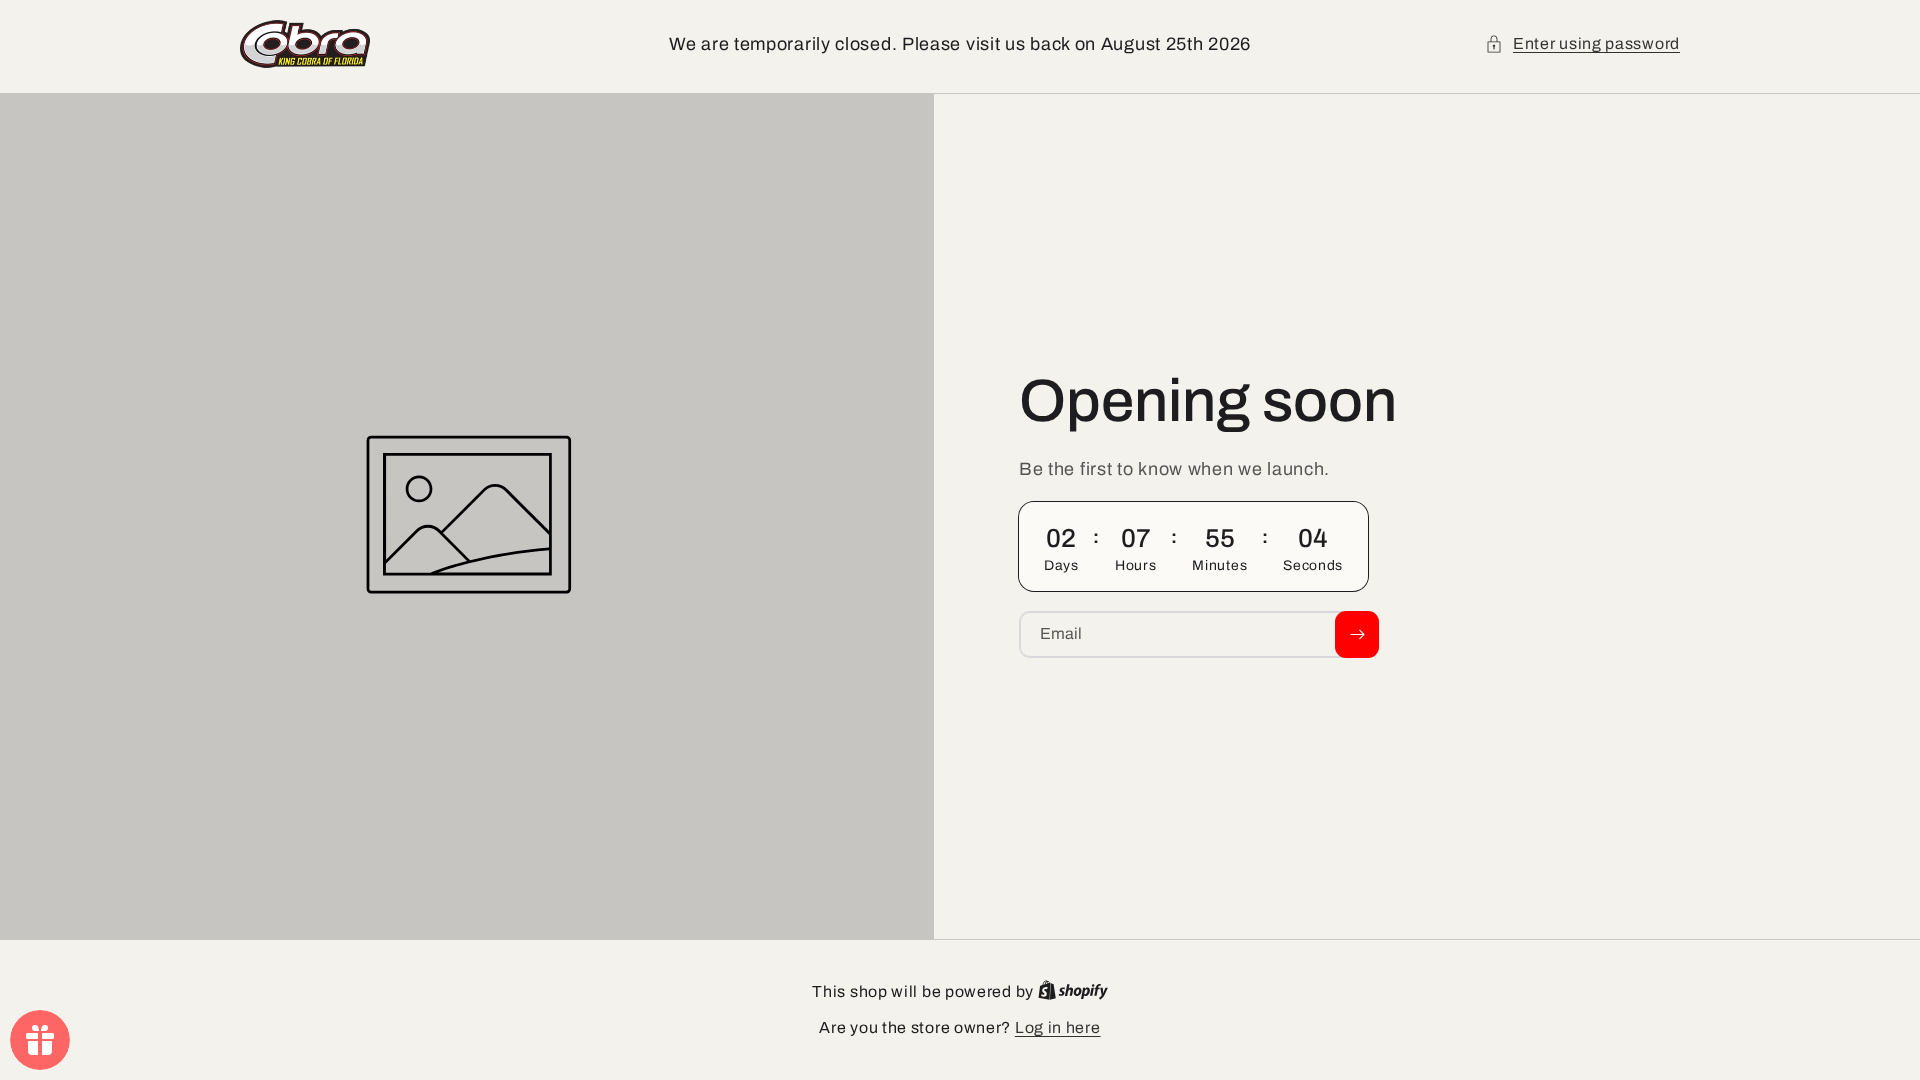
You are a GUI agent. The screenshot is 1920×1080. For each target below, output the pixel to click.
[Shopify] (1073, 991)
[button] (1582, 44)
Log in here (1058, 1027)
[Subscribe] (1357, 634)
